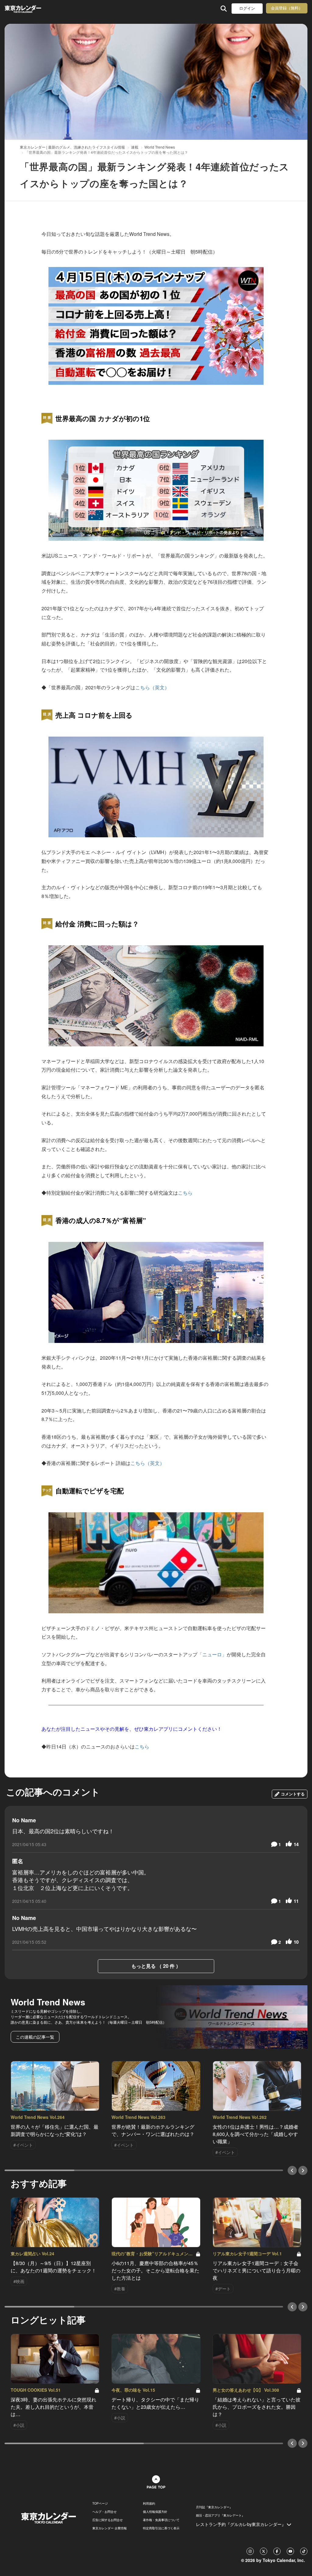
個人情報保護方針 (155, 2512)
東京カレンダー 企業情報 (110, 2528)
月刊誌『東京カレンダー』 (214, 2507)
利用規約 (149, 2503)
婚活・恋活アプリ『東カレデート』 (220, 2515)
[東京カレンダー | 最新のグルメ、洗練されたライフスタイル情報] (32, 8)
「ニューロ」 (212, 1654)
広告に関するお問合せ (108, 2520)
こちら (185, 1193)
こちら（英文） (152, 687)
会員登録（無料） (287, 8)
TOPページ (100, 2503)
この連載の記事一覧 (35, 2037)
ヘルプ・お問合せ (105, 2512)
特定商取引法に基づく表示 (161, 2528)
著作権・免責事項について (161, 2520)
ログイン (247, 8)
